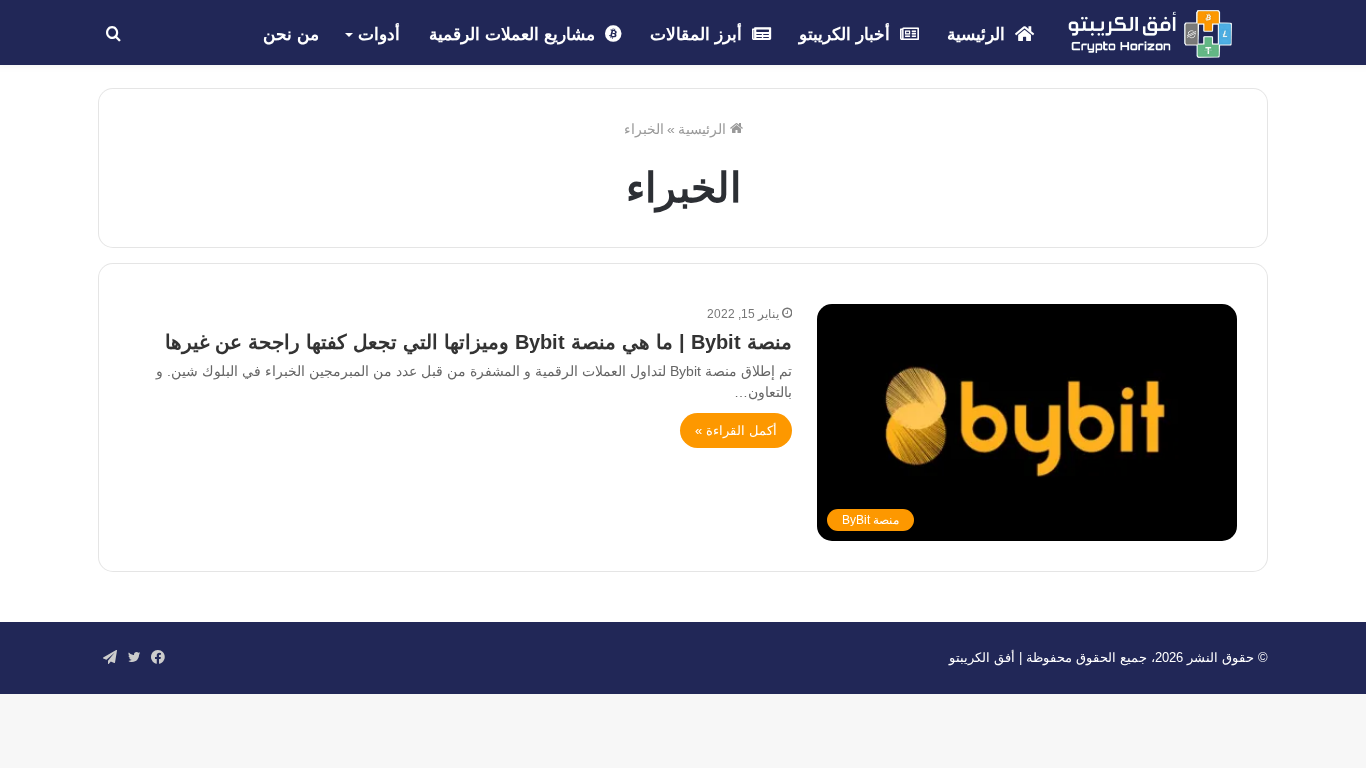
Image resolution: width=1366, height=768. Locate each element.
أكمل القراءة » (736, 430)
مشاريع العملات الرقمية (514, 34)
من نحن (291, 34)
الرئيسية (978, 34)
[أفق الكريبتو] (1150, 34)
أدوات (379, 34)
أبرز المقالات (698, 34)
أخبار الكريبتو (847, 34)
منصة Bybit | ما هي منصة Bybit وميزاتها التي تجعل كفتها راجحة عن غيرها (478, 342)
